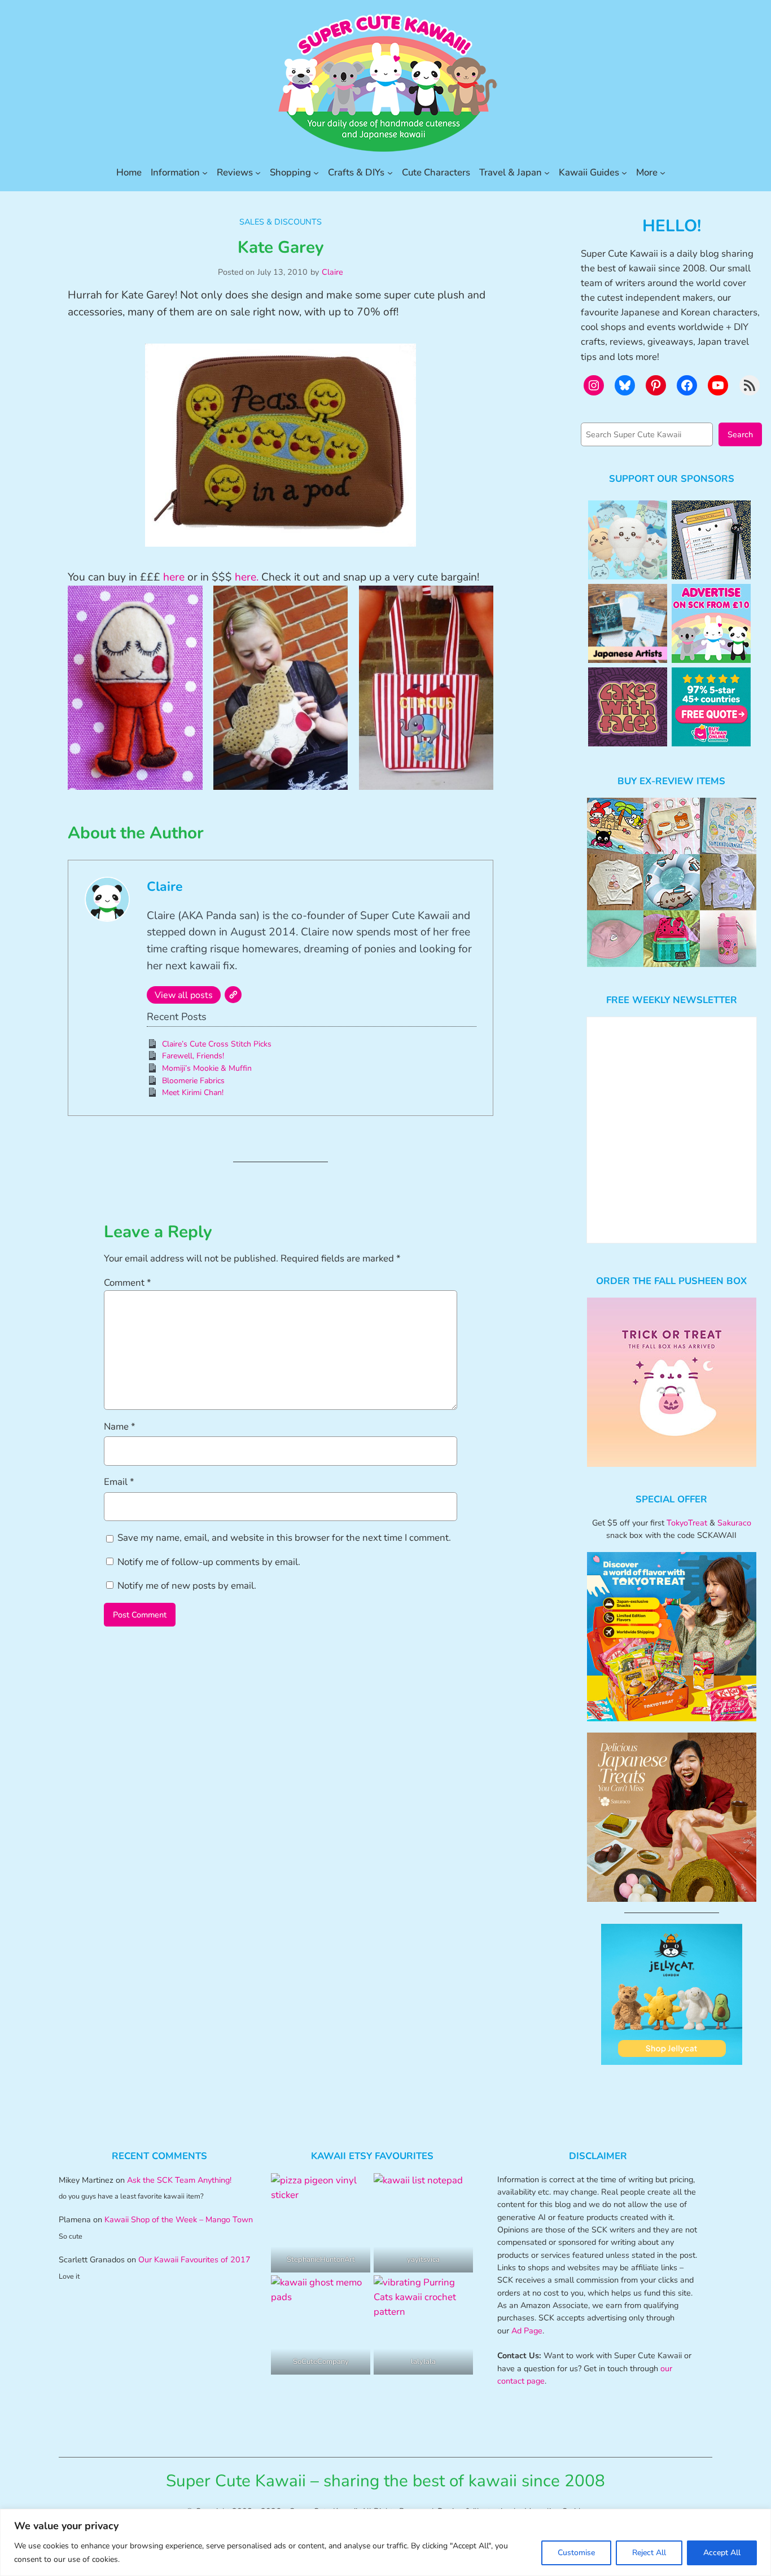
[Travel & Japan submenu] (547, 173)
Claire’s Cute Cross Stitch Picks (217, 1044)
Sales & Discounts (281, 222)
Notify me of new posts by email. (187, 1586)
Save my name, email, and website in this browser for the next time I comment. (284, 1538)
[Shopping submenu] (316, 173)
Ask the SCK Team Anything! (179, 2180)
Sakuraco (734, 1523)
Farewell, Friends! (193, 1056)
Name (120, 1427)
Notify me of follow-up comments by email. (209, 1562)
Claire (332, 272)
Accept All (722, 2553)
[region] (385, 2542)
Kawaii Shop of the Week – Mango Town (179, 2219)
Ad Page (527, 2331)
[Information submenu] (205, 173)
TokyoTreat (687, 1523)
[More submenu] (663, 173)
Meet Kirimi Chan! (193, 1093)
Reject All (649, 2553)
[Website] (233, 995)
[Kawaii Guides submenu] (624, 173)
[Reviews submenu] (258, 173)
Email (119, 1482)
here (174, 577)
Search (740, 434)
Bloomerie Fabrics (193, 1081)
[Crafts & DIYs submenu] (390, 173)
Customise (576, 2553)
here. (247, 577)
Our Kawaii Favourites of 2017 (194, 2260)
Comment (128, 1283)
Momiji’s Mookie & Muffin (207, 1068)
